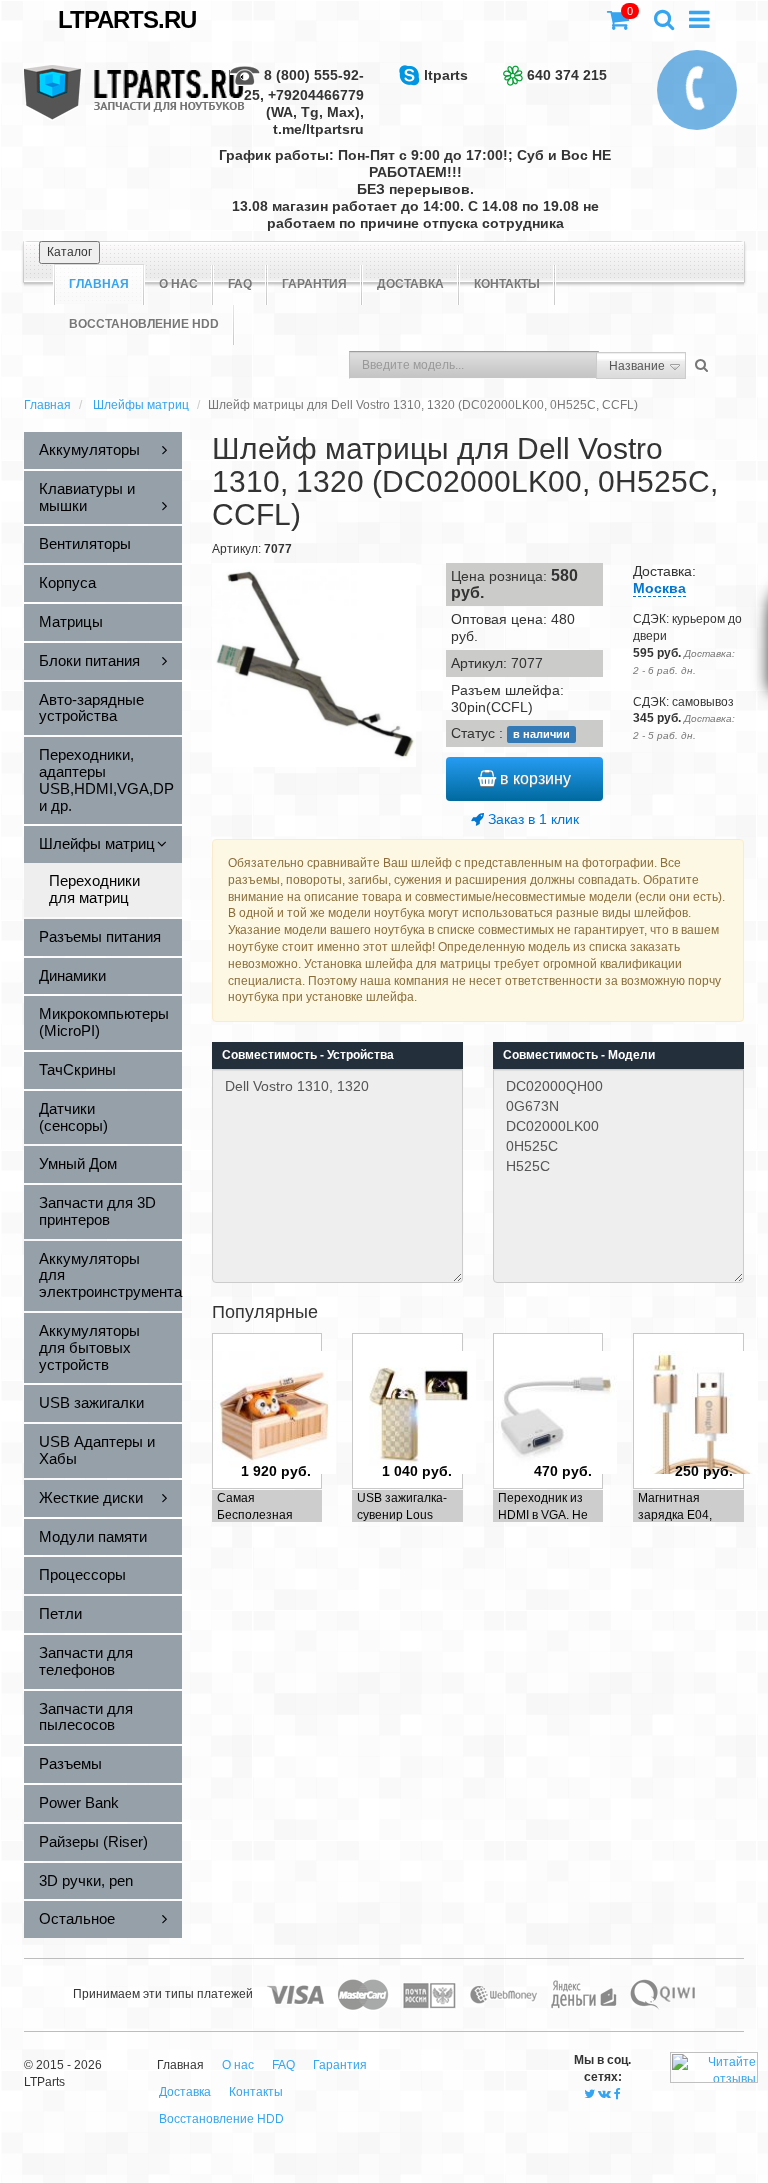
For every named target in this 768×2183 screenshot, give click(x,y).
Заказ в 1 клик (531, 819)
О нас (178, 284)
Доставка (410, 284)
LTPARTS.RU (127, 19)
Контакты (507, 284)
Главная (47, 405)
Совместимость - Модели (579, 1055)
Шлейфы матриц (141, 405)
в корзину (533, 778)
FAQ (240, 284)
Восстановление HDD (144, 324)
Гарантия (314, 284)
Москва (659, 588)
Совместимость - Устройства (308, 1055)
